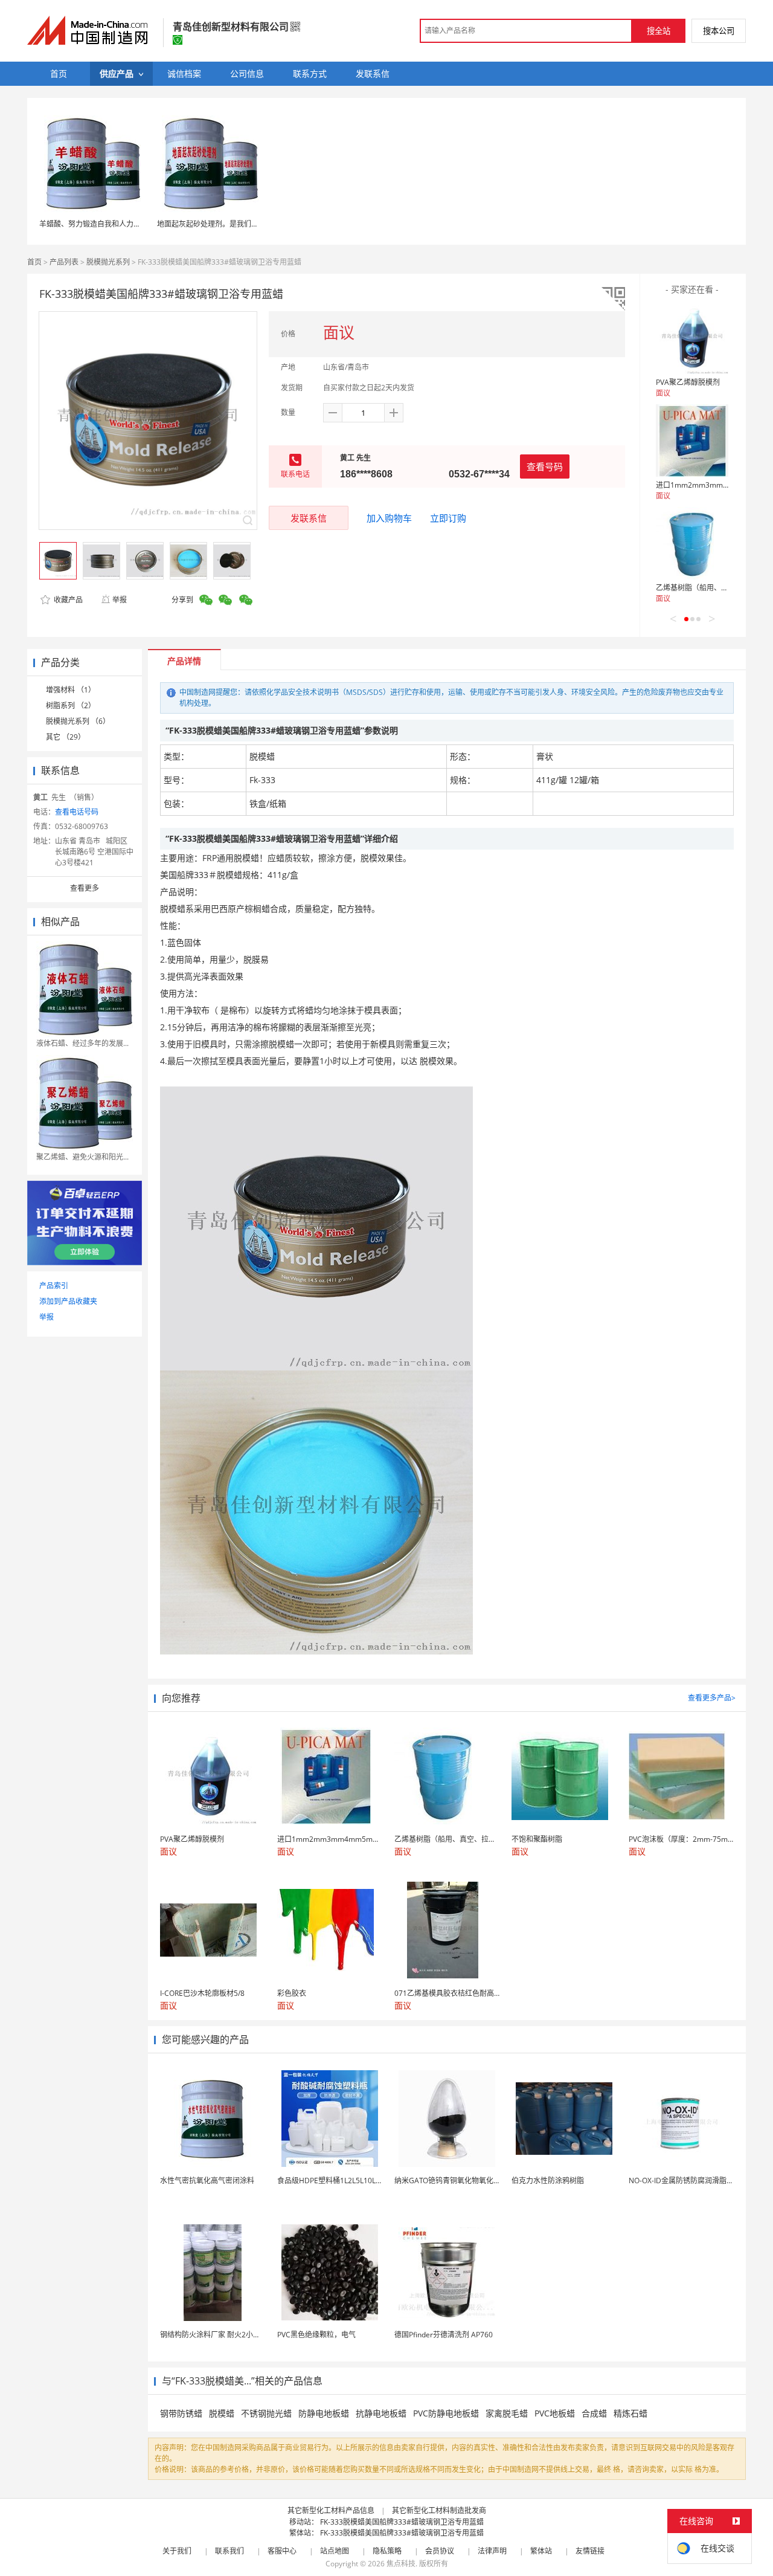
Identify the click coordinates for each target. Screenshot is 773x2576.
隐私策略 (387, 2551)
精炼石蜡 (630, 2413)
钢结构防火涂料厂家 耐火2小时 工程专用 (226, 2335)
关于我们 (177, 2551)
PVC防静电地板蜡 (446, 2413)
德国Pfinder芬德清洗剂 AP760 (444, 2335)
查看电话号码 (77, 812)
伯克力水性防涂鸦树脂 (548, 2181)
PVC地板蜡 (555, 2413)
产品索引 (54, 1286)
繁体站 (541, 2551)
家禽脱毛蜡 (507, 2413)
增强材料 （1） (71, 690)
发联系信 (309, 518)
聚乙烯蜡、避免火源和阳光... (82, 1157)
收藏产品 (67, 600)
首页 (34, 262)
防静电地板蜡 (324, 2413)
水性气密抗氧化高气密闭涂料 (207, 2181)
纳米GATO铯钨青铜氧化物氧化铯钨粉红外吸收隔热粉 (480, 2181)
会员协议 (440, 2551)
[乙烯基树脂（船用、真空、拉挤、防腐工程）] (692, 543)
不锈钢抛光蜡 (266, 2413)
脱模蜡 (222, 2413)
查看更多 (85, 888)
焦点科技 (401, 2564)
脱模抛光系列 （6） (78, 721)
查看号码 (545, 466)
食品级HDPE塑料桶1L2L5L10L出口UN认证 (346, 2181)
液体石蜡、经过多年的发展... (82, 1043)
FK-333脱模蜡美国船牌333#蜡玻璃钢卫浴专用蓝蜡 (402, 2522)
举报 (120, 600)
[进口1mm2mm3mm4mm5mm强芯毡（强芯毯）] (692, 441)
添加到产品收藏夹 (68, 1301)
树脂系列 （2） (71, 705)
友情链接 (590, 2551)
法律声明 (492, 2551)
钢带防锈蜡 (181, 2413)
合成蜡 (594, 2413)
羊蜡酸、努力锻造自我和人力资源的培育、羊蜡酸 (119, 224)
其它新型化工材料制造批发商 (439, 2510)
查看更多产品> (712, 1698)
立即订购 (448, 518)
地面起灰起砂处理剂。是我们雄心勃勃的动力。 (233, 224)
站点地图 (335, 2551)
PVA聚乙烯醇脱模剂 (688, 382)
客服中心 (282, 2551)
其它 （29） (66, 737)
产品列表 (64, 262)
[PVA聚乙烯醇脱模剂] (692, 338)
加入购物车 (389, 518)
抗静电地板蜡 (381, 2413)
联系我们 (229, 2551)
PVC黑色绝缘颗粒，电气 (316, 2335)
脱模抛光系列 (108, 262)
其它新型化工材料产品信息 (331, 2510)
